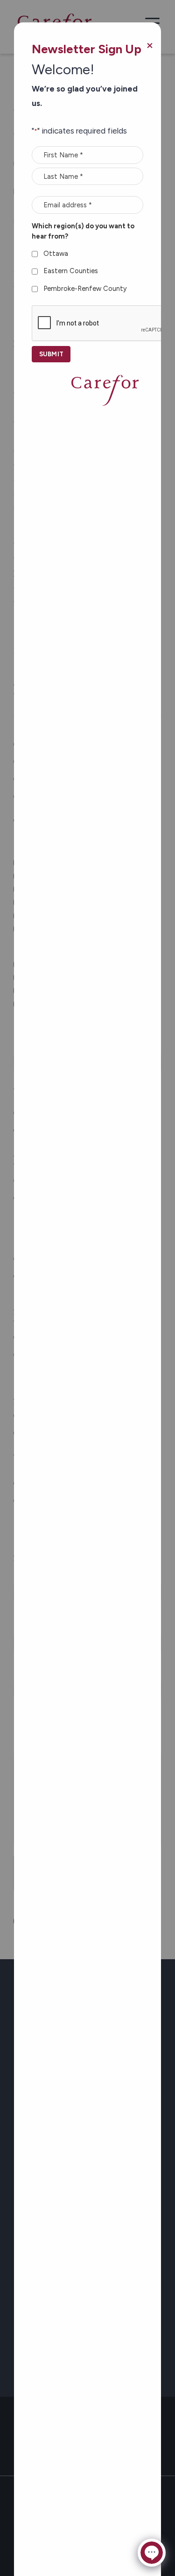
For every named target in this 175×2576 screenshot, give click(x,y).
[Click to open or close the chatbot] (152, 2553)
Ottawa (56, 254)
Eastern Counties (71, 271)
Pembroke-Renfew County (85, 289)
